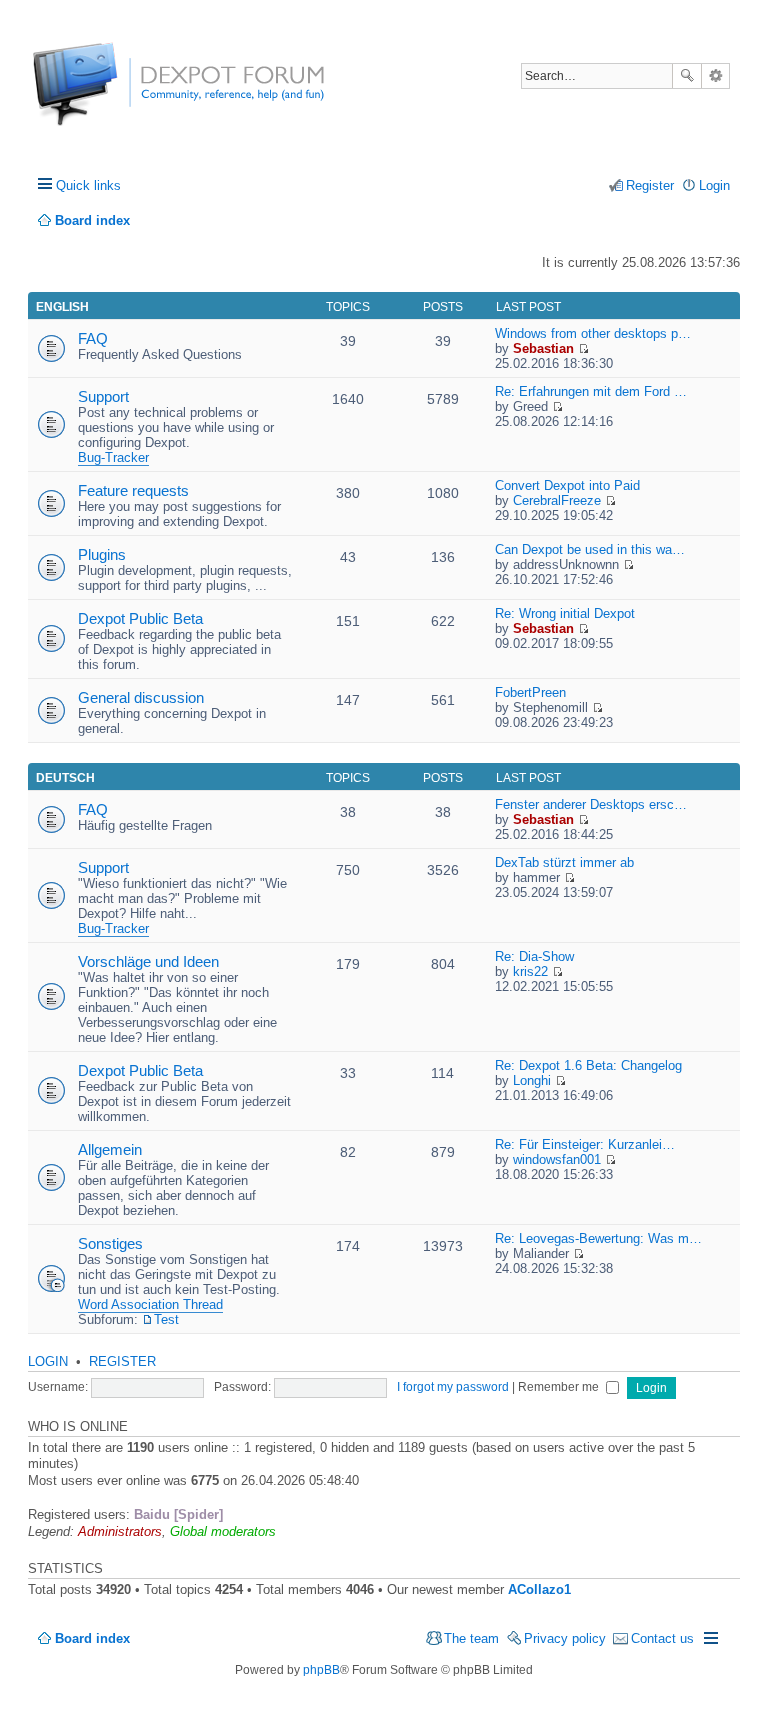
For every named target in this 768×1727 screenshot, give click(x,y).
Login (48, 1361)
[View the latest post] (583, 348)
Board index (92, 1638)
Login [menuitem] (714, 185)
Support (103, 396)
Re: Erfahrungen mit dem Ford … (591, 391)
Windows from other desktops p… (593, 333)
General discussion (141, 697)
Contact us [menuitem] (662, 1638)
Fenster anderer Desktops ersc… (591, 804)
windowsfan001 (557, 1159)
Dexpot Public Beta (140, 618)
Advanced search (715, 76)
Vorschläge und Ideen (148, 961)
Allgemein (110, 1149)
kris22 (530, 971)
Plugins (102, 554)
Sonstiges (110, 1243)
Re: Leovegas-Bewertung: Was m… (598, 1238)
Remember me (560, 1387)
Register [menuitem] (650, 185)
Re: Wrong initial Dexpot (565, 613)
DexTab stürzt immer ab (564, 862)
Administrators (120, 1531)
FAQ (93, 338)
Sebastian (543, 348)
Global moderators (223, 1531)
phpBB (321, 1670)
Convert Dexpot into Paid (567, 485)
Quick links (88, 185)
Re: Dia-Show (534, 956)
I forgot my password (453, 1387)
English (62, 307)
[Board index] (107, 94)
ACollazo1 (539, 1589)
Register (122, 1361)
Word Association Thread (150, 1304)
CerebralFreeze (557, 500)
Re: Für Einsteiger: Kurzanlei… (585, 1144)
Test (166, 1319)
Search (687, 76)
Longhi (532, 1080)
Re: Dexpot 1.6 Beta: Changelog (588, 1065)
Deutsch (65, 778)
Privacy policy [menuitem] (565, 1638)
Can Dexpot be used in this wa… (590, 549)
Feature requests (133, 490)
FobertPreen (530, 692)
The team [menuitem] (471, 1638)
